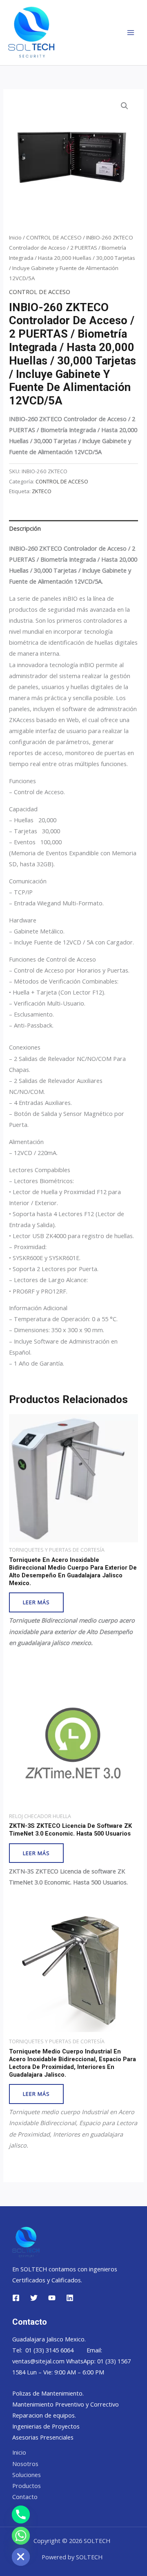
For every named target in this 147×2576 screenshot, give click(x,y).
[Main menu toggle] (131, 33)
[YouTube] (52, 2298)
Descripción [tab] (25, 528)
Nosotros (25, 2464)
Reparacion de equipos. (44, 2415)
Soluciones (27, 2475)
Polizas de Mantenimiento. (48, 2393)
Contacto (25, 2497)
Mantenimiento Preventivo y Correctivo (66, 2404)
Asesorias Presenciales (43, 2437)
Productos (27, 2486)
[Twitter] (34, 2298)
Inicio (15, 237)
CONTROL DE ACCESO (54, 237)
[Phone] (21, 2515)
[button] (125, 106)
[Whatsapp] (21, 2536)
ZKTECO (42, 491)
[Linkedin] (70, 2298)
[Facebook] (16, 2298)
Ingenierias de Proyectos (46, 2426)
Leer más (36, 1602)
